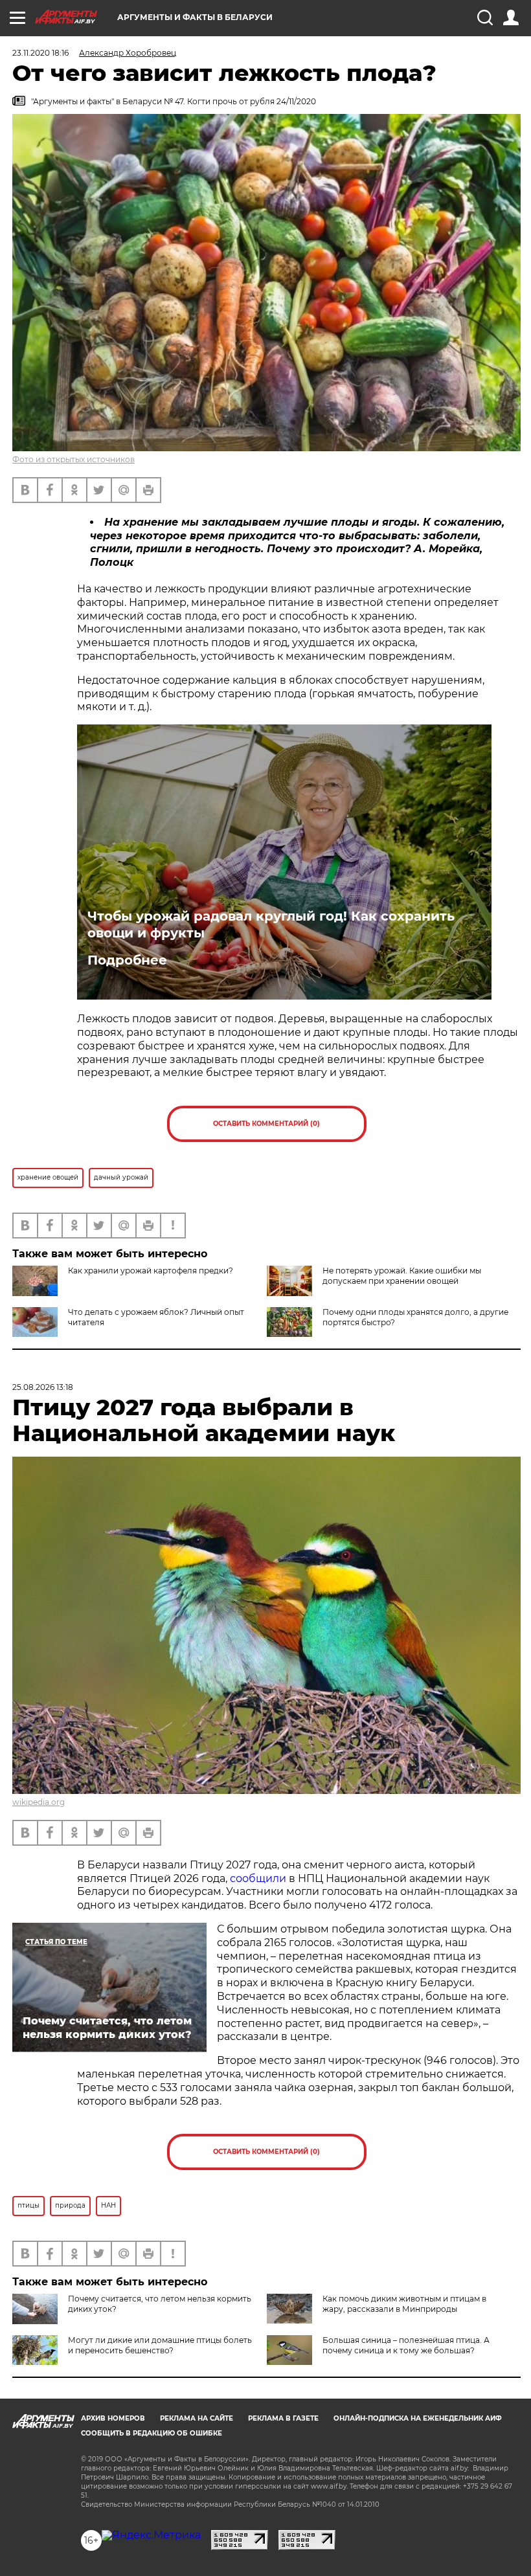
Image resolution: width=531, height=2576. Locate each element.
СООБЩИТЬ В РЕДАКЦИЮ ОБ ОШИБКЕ (152, 2433)
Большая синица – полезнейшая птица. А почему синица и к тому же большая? (406, 2345)
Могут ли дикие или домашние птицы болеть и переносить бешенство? (160, 2345)
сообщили (258, 1878)
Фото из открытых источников (73, 459)
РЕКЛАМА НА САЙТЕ (197, 2418)
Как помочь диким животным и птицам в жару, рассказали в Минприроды (404, 2304)
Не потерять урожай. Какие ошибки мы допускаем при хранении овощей (402, 1276)
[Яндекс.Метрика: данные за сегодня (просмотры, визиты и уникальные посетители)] (151, 2535)
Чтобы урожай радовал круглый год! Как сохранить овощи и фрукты (271, 924)
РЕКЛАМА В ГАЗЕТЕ (283, 2418)
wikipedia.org (39, 1802)
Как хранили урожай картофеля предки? (151, 1271)
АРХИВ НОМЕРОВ (113, 2418)
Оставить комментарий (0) (266, 1124)
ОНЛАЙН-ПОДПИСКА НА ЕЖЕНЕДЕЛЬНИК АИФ (418, 2418)
